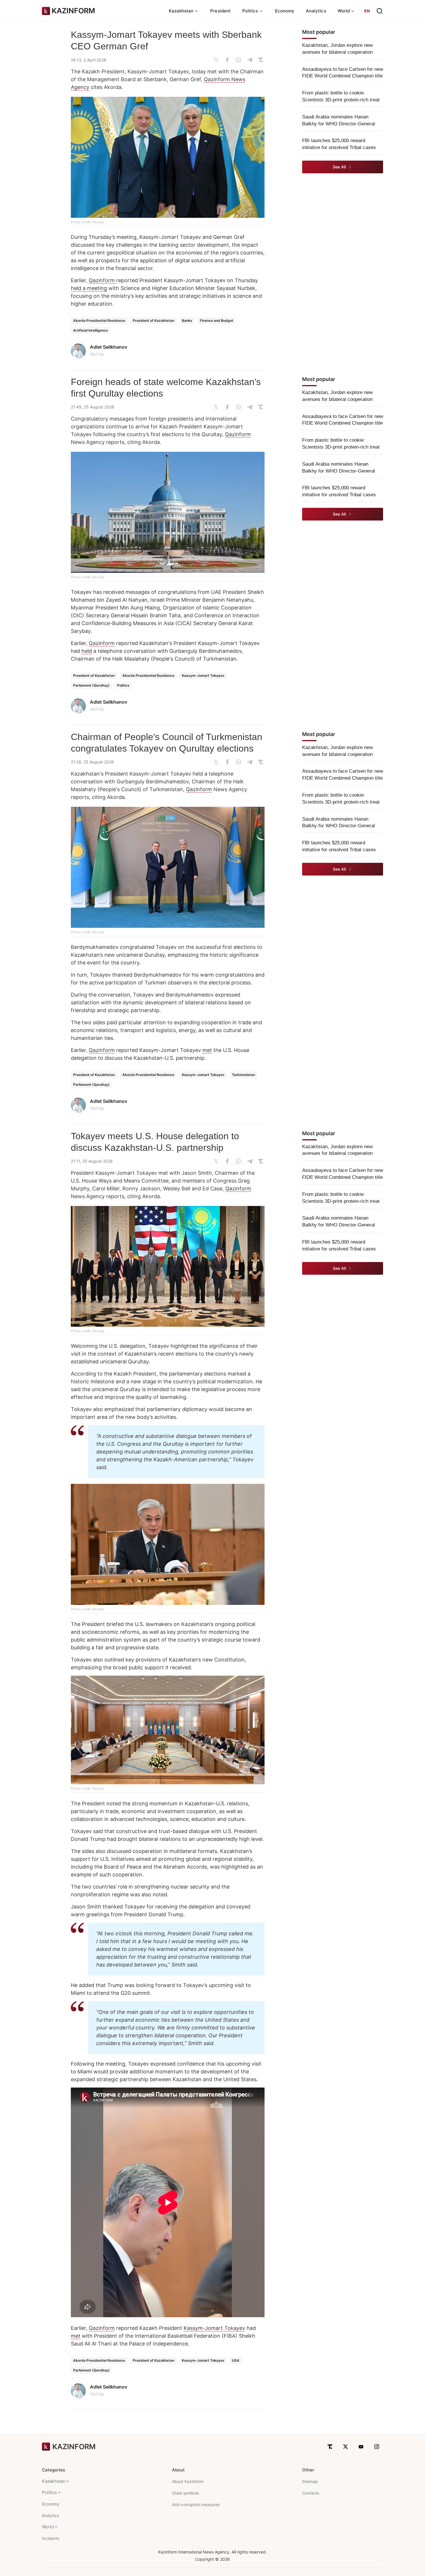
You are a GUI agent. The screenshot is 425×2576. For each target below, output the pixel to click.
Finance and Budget (217, 320)
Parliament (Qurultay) (91, 685)
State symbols (185, 2493)
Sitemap (310, 2481)
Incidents (51, 2538)
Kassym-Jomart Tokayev (203, 675)
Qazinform (102, 280)
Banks (187, 320)
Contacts (311, 2493)
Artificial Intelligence (90, 330)
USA (236, 2360)
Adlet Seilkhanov (109, 347)
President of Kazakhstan (154, 320)
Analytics (316, 11)
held (87, 651)
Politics (123, 685)
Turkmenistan (243, 1075)
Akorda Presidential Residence (99, 320)
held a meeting (89, 288)
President (220, 11)
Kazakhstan (54, 2481)
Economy (285, 11)
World (48, 2527)
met (207, 1050)
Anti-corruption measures (196, 2505)
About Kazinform (188, 2481)
